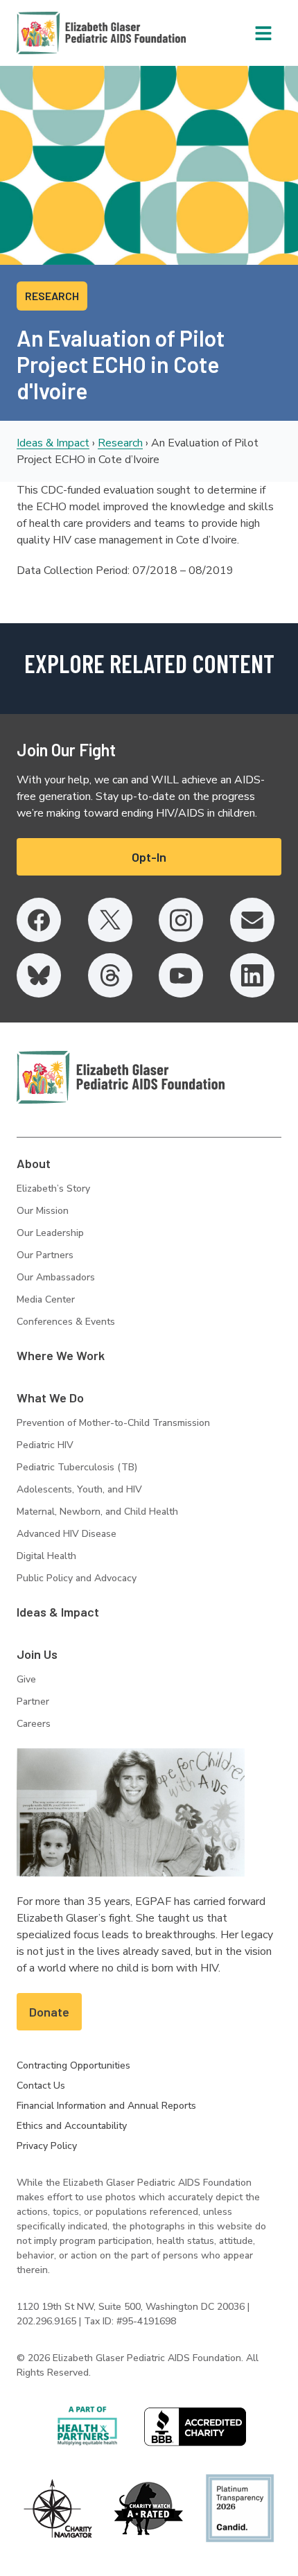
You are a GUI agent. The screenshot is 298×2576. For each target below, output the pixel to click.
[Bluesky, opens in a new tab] (39, 975)
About (34, 1163)
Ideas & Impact (53, 443)
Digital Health (46, 1556)
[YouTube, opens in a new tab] (181, 975)
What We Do (50, 1398)
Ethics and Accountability (72, 2126)
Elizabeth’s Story (53, 1189)
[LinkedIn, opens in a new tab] (252, 975)
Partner (33, 1702)
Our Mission (43, 1211)
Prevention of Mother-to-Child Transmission (113, 1423)
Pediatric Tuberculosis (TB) (77, 1467)
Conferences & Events (66, 1322)
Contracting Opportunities (73, 2065)
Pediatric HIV (45, 1445)
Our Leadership (50, 1233)
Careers (34, 1724)
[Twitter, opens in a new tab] (110, 920)
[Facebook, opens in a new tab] (39, 920)
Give (26, 1679)
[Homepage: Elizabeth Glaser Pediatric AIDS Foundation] (65, 33)
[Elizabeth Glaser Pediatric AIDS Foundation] (121, 1077)
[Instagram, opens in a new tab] (181, 920)
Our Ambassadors (56, 1277)
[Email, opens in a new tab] (252, 920)
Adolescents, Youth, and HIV (79, 1489)
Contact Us (41, 2086)
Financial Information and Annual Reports (106, 2106)
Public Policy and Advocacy (77, 1578)
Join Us (37, 1654)
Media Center (46, 1299)
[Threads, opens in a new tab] (110, 975)
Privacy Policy (47, 2146)
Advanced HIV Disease (67, 1534)
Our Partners (45, 1255)
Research (120, 443)
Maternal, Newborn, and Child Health (97, 1512)
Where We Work (61, 1355)
